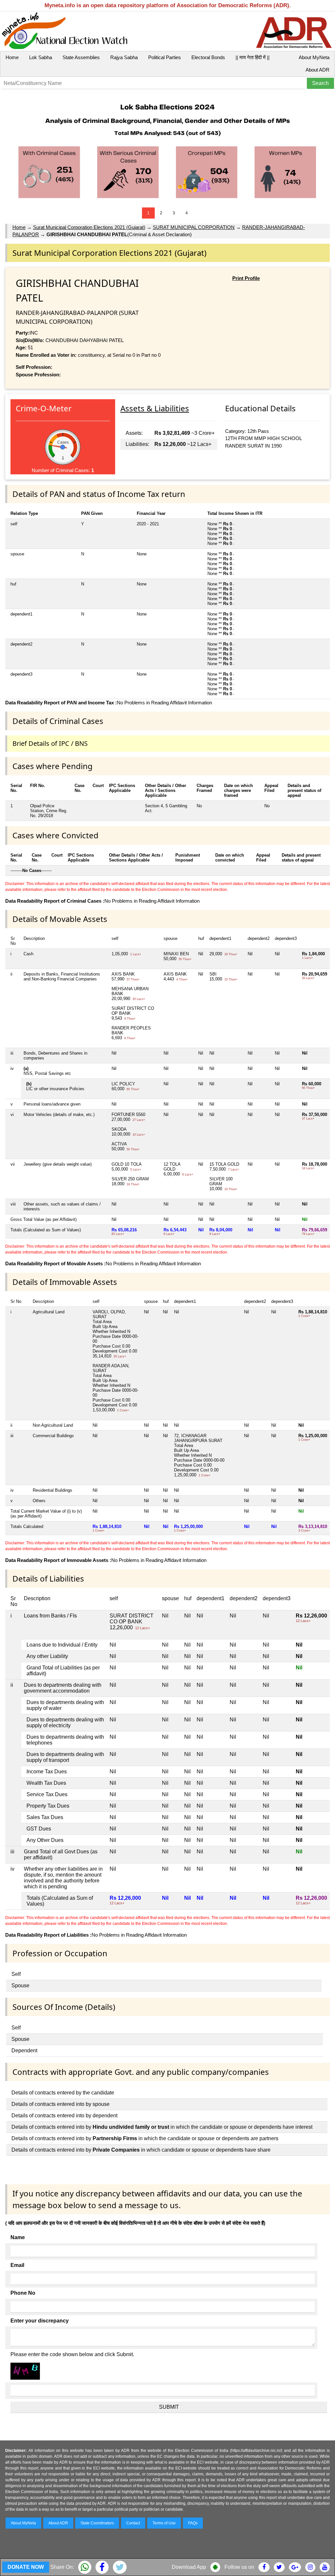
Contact (133, 2523)
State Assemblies (81, 57)
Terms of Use (164, 2523)
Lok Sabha (41, 57)
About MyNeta (314, 57)
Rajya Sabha (124, 57)
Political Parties (165, 57)
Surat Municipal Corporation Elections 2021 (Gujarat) (89, 227)
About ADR (317, 70)
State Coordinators (97, 2523)
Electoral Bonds (208, 57)
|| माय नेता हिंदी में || (253, 57)
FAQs (193, 2523)
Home (12, 57)
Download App (189, 2567)
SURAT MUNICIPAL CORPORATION (194, 227)
